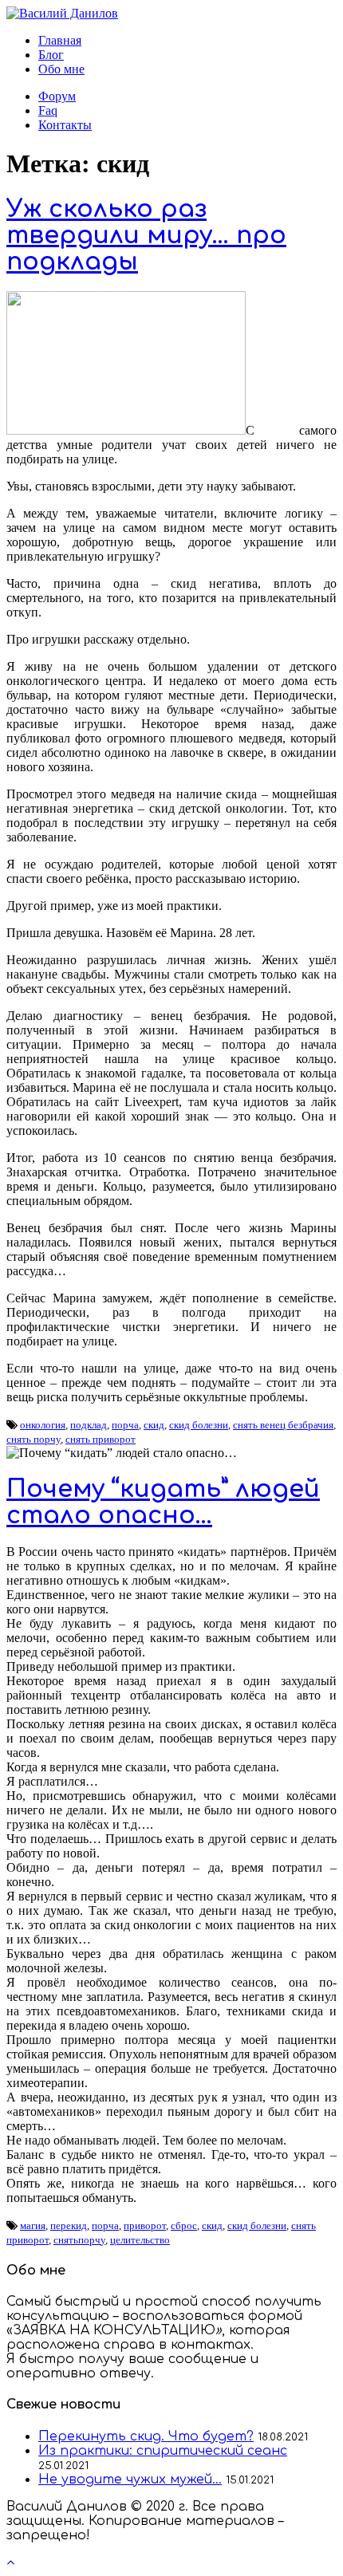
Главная (60, 40)
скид (154, 1425)
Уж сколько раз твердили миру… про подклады (146, 236)
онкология (43, 1425)
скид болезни (199, 1425)
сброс (184, 2225)
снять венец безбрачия (283, 1425)
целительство (140, 2240)
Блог (51, 55)
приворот (145, 2225)
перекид (69, 2225)
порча (125, 1425)
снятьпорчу (79, 2240)
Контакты (65, 125)
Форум (57, 96)
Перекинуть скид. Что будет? (146, 2436)
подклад (89, 1425)
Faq (48, 110)
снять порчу (34, 1439)
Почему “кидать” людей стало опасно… (163, 1503)
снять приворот (101, 1439)
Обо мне (61, 69)
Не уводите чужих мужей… (130, 2479)
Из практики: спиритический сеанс (163, 2451)
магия (33, 2225)
